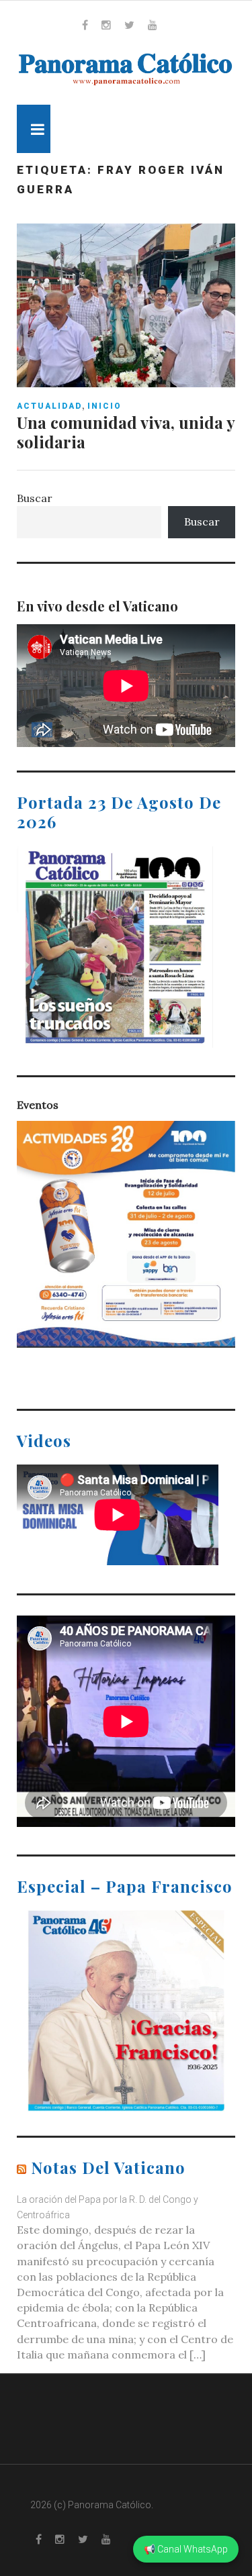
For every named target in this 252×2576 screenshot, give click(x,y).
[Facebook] (85, 25)
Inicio (104, 406)
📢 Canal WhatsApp (186, 2549)
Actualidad (49, 406)
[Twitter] (129, 25)
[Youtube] (153, 25)
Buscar (35, 498)
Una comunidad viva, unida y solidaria (126, 432)
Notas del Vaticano (108, 2167)
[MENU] (34, 129)
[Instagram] (106, 25)
